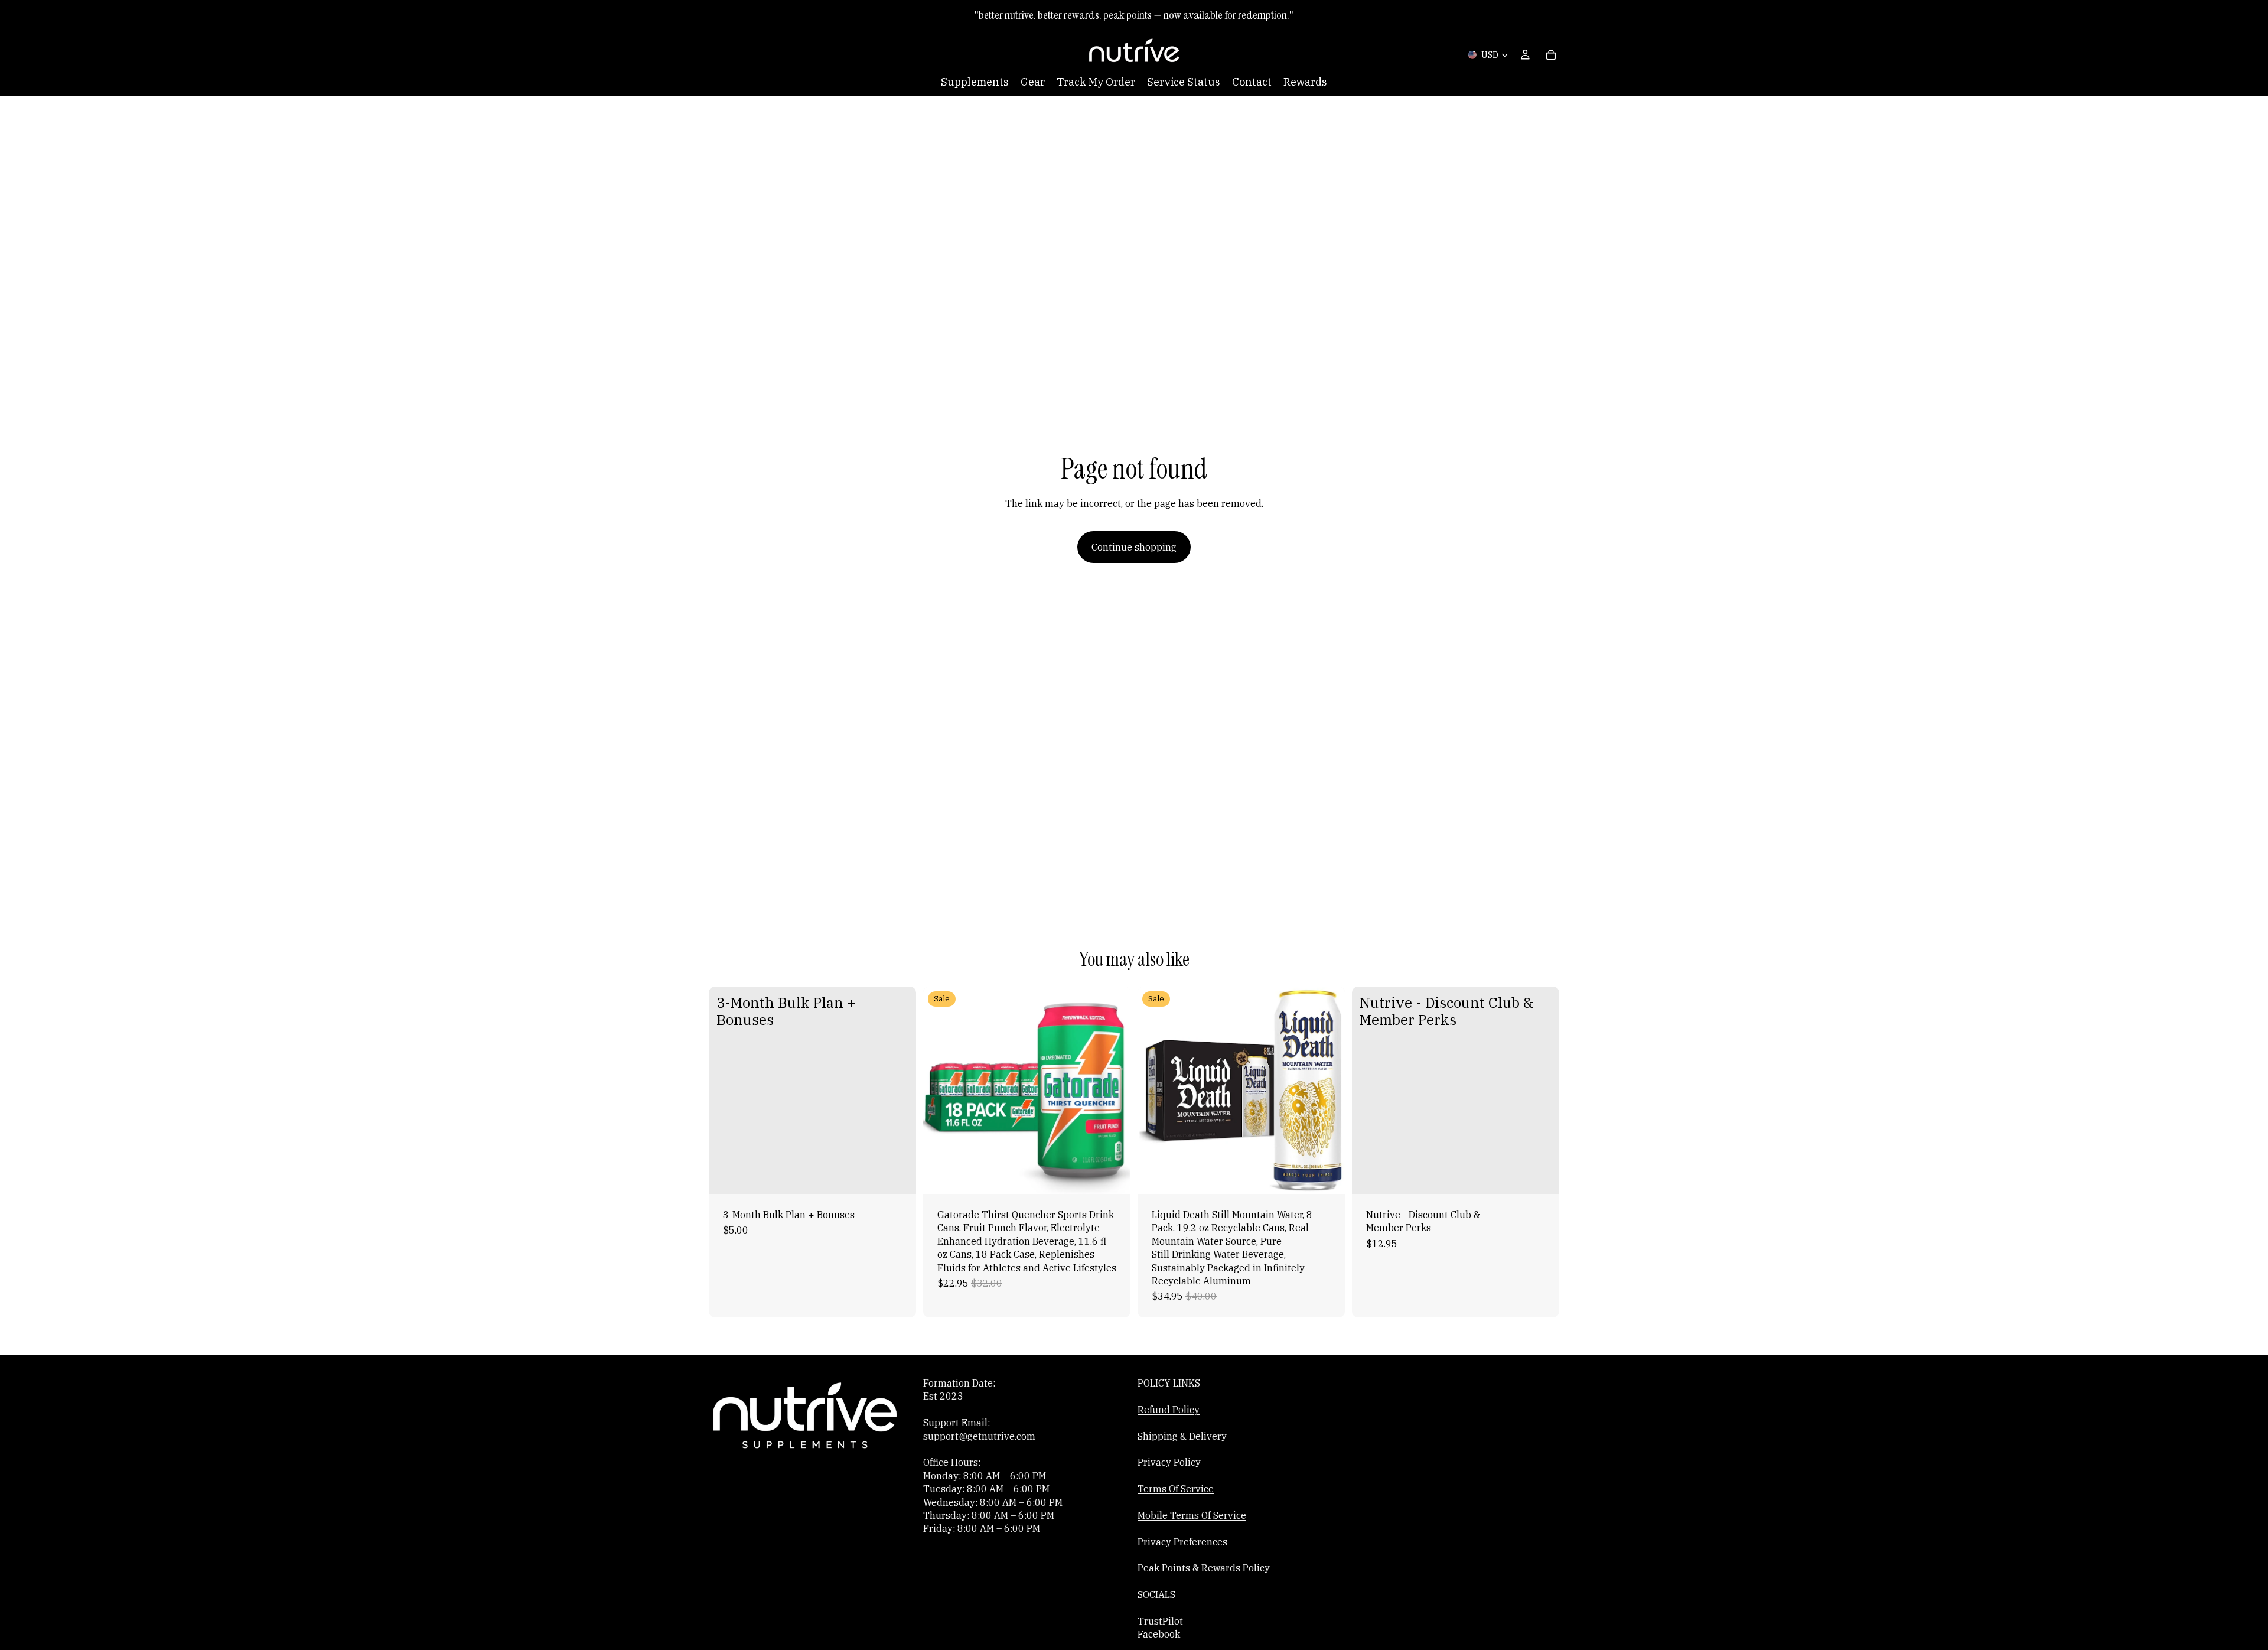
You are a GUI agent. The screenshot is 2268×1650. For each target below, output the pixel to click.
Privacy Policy (1169, 1462)
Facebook (1159, 1634)
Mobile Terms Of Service (1192, 1515)
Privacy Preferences (1182, 1541)
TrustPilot (1160, 1621)
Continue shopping (1134, 547)
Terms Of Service (1176, 1489)
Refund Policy (1169, 1409)
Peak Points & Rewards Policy (1204, 1568)
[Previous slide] (941, 1090)
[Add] (898, 1176)
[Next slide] (1113, 1090)
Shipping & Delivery (1182, 1436)
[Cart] (1551, 55)
